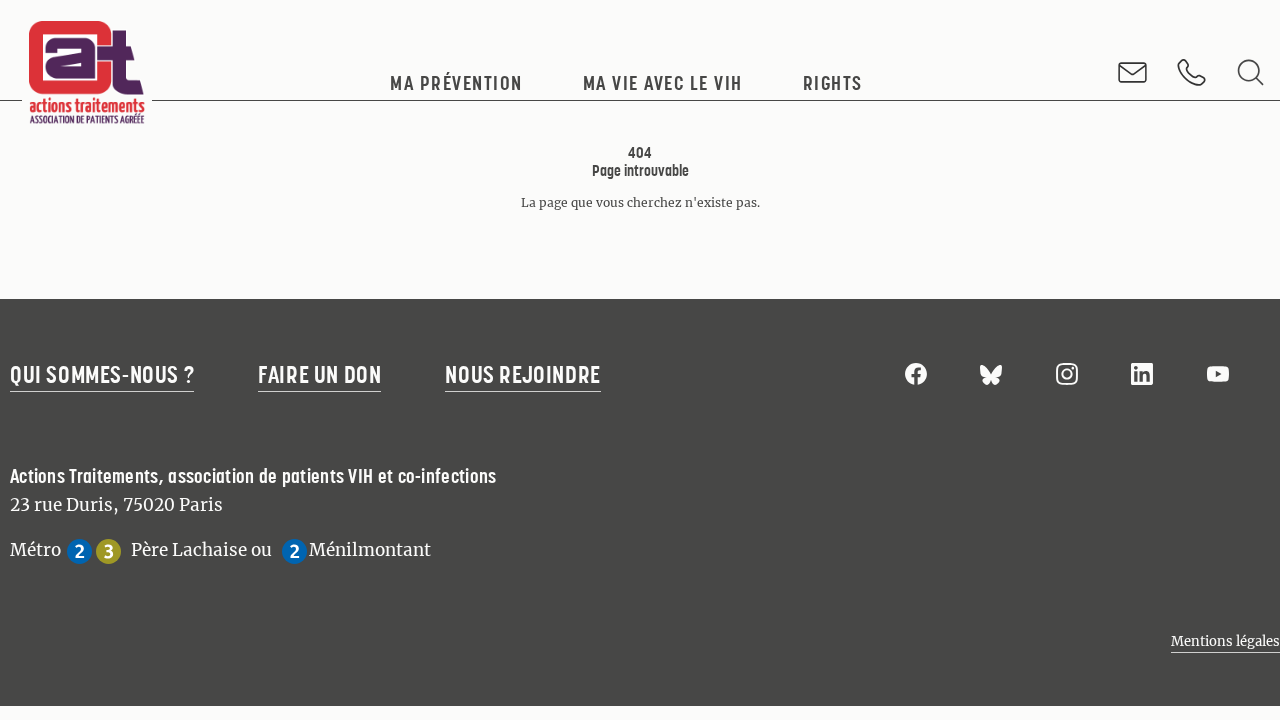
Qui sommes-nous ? (102, 374)
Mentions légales (1225, 641)
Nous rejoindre (522, 374)
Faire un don (319, 374)
